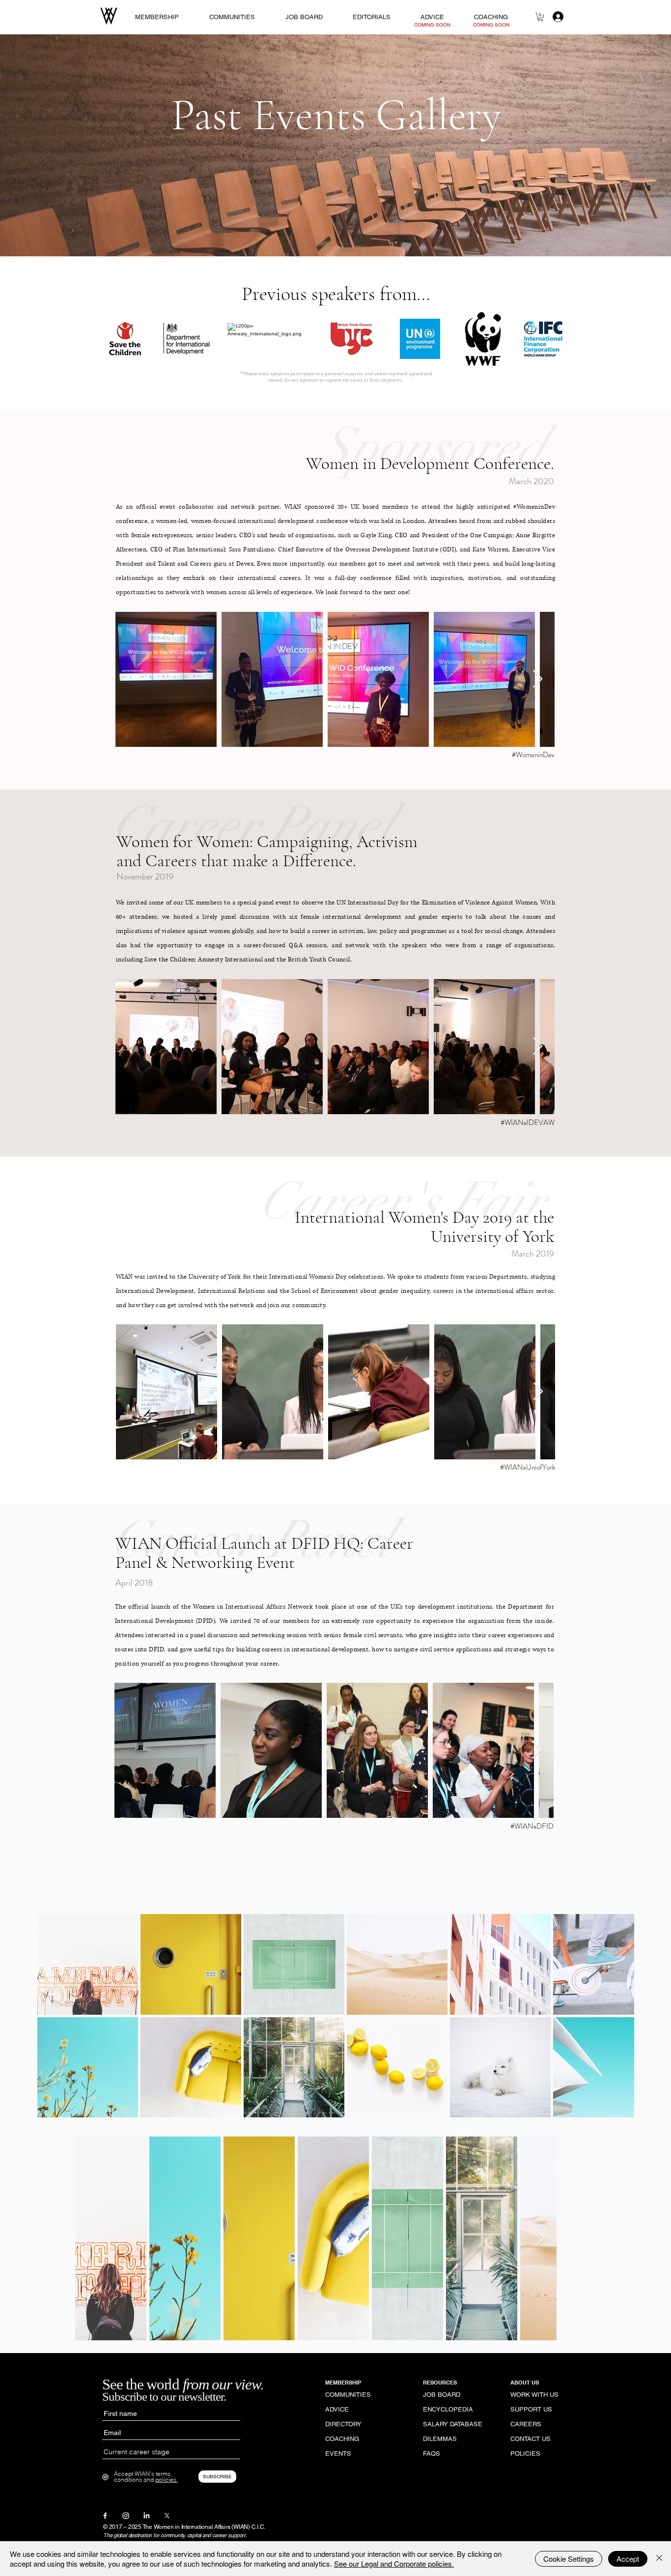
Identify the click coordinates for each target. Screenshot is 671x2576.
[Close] (659, 2559)
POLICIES (525, 2453)
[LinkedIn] (146, 2516)
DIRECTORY (343, 2424)
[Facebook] (105, 2516)
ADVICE (337, 2409)
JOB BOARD (442, 2395)
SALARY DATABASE (452, 2424)
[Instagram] (126, 2516)
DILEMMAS (440, 2439)
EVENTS (338, 2453)
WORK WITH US (534, 2395)
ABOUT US (525, 2383)
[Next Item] (538, 679)
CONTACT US (531, 2439)
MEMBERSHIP (343, 2383)
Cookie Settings (569, 2559)
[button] (540, 17)
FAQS (432, 2453)
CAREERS (526, 2424)
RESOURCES (440, 2383)
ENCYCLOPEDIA (448, 2409)
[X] (167, 2516)
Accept (628, 2559)
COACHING (342, 2439)
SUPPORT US (531, 2409)
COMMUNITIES (348, 2395)
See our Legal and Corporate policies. (394, 2563)
